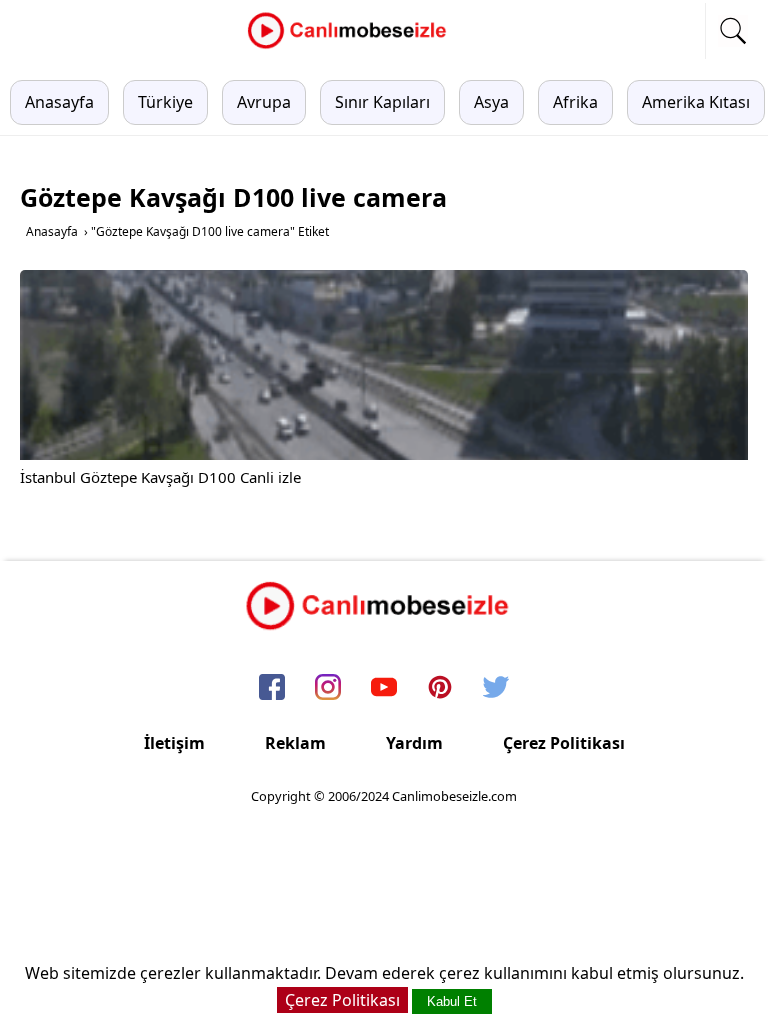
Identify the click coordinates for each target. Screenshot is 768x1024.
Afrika (575, 102)
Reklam (295, 743)
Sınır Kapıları (382, 102)
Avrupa (264, 102)
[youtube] (384, 689)
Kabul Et (452, 1001)
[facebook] (272, 689)
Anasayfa (59, 102)
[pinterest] (440, 689)
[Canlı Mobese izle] (352, 46)
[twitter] (496, 689)
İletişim (174, 743)
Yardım (414, 743)
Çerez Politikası (564, 743)
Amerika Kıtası (696, 102)
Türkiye (165, 102)
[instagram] (328, 689)
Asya (491, 102)
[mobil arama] (733, 31)
